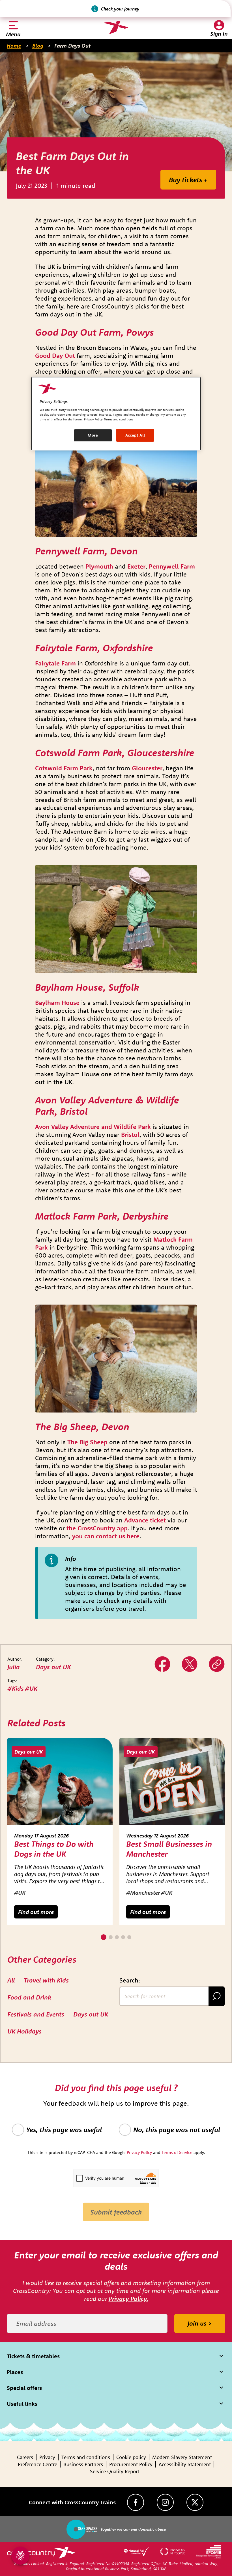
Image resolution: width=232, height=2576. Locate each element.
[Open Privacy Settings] (20, 2556)
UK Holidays (24, 2031)
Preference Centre (37, 2464)
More (93, 435)
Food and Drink (29, 1997)
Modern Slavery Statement (182, 2457)
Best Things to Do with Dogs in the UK (54, 1849)
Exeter (136, 566)
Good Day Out (55, 356)
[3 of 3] (117, 1937)
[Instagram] (165, 2502)
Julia (14, 1667)
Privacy (47, 2457)
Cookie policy (131, 2457)
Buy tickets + (188, 180)
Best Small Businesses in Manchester (169, 1849)
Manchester (145, 1893)
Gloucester (147, 768)
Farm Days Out (72, 46)
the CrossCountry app (97, 1528)
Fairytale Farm (55, 663)
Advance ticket (145, 1520)
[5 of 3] (129, 1937)
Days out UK (53, 1667)
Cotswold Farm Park (64, 768)
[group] (60, 1832)
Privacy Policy (93, 419)
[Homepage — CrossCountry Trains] (116, 27)
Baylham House (57, 1003)
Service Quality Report (115, 2471)
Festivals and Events (36, 2014)
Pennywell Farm (172, 566)
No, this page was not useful (177, 2130)
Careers (25, 2457)
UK (33, 1688)
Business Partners (83, 2464)
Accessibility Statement (185, 2464)
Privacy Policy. (128, 2299)
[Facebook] (136, 2502)
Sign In (219, 34)
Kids (18, 1688)
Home (14, 46)
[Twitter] (190, 1664)
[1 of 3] (104, 1937)
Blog (38, 46)
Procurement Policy (131, 2464)
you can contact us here (106, 1536)
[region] (116, 414)
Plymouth (99, 566)
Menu (13, 34)
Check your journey (120, 9)
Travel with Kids (46, 1980)
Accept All (135, 435)
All (11, 1980)
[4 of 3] (123, 1937)
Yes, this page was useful (64, 2130)
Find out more (36, 1912)
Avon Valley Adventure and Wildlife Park (93, 1127)
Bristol (130, 1135)
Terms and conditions (86, 2457)
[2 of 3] (111, 1937)
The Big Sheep (87, 1442)
